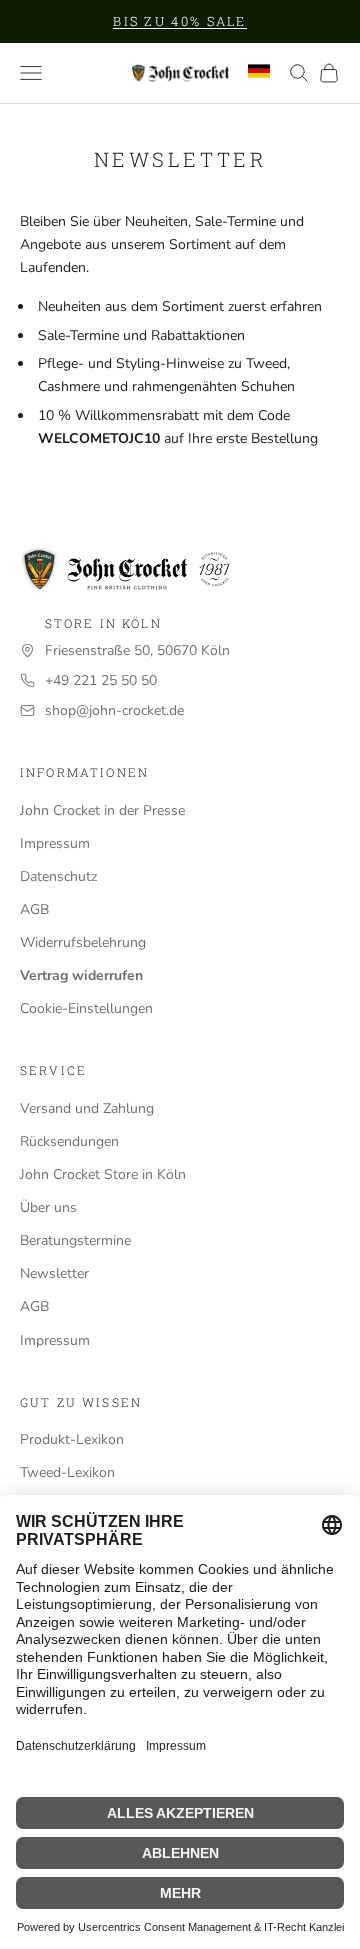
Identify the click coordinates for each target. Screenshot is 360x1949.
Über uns (48, 1207)
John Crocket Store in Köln (103, 1174)
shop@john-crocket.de (114, 710)
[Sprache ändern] (259, 71)
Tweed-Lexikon (67, 1472)
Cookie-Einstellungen (86, 1008)
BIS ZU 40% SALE (180, 21)
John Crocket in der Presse (102, 810)
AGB (34, 909)
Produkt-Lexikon (72, 1439)
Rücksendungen (69, 1141)
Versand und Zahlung (87, 1108)
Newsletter (54, 1273)
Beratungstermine (75, 1240)
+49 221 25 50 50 (101, 680)
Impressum (55, 843)
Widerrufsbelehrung (83, 942)
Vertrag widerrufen (81, 975)
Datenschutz (58, 876)
